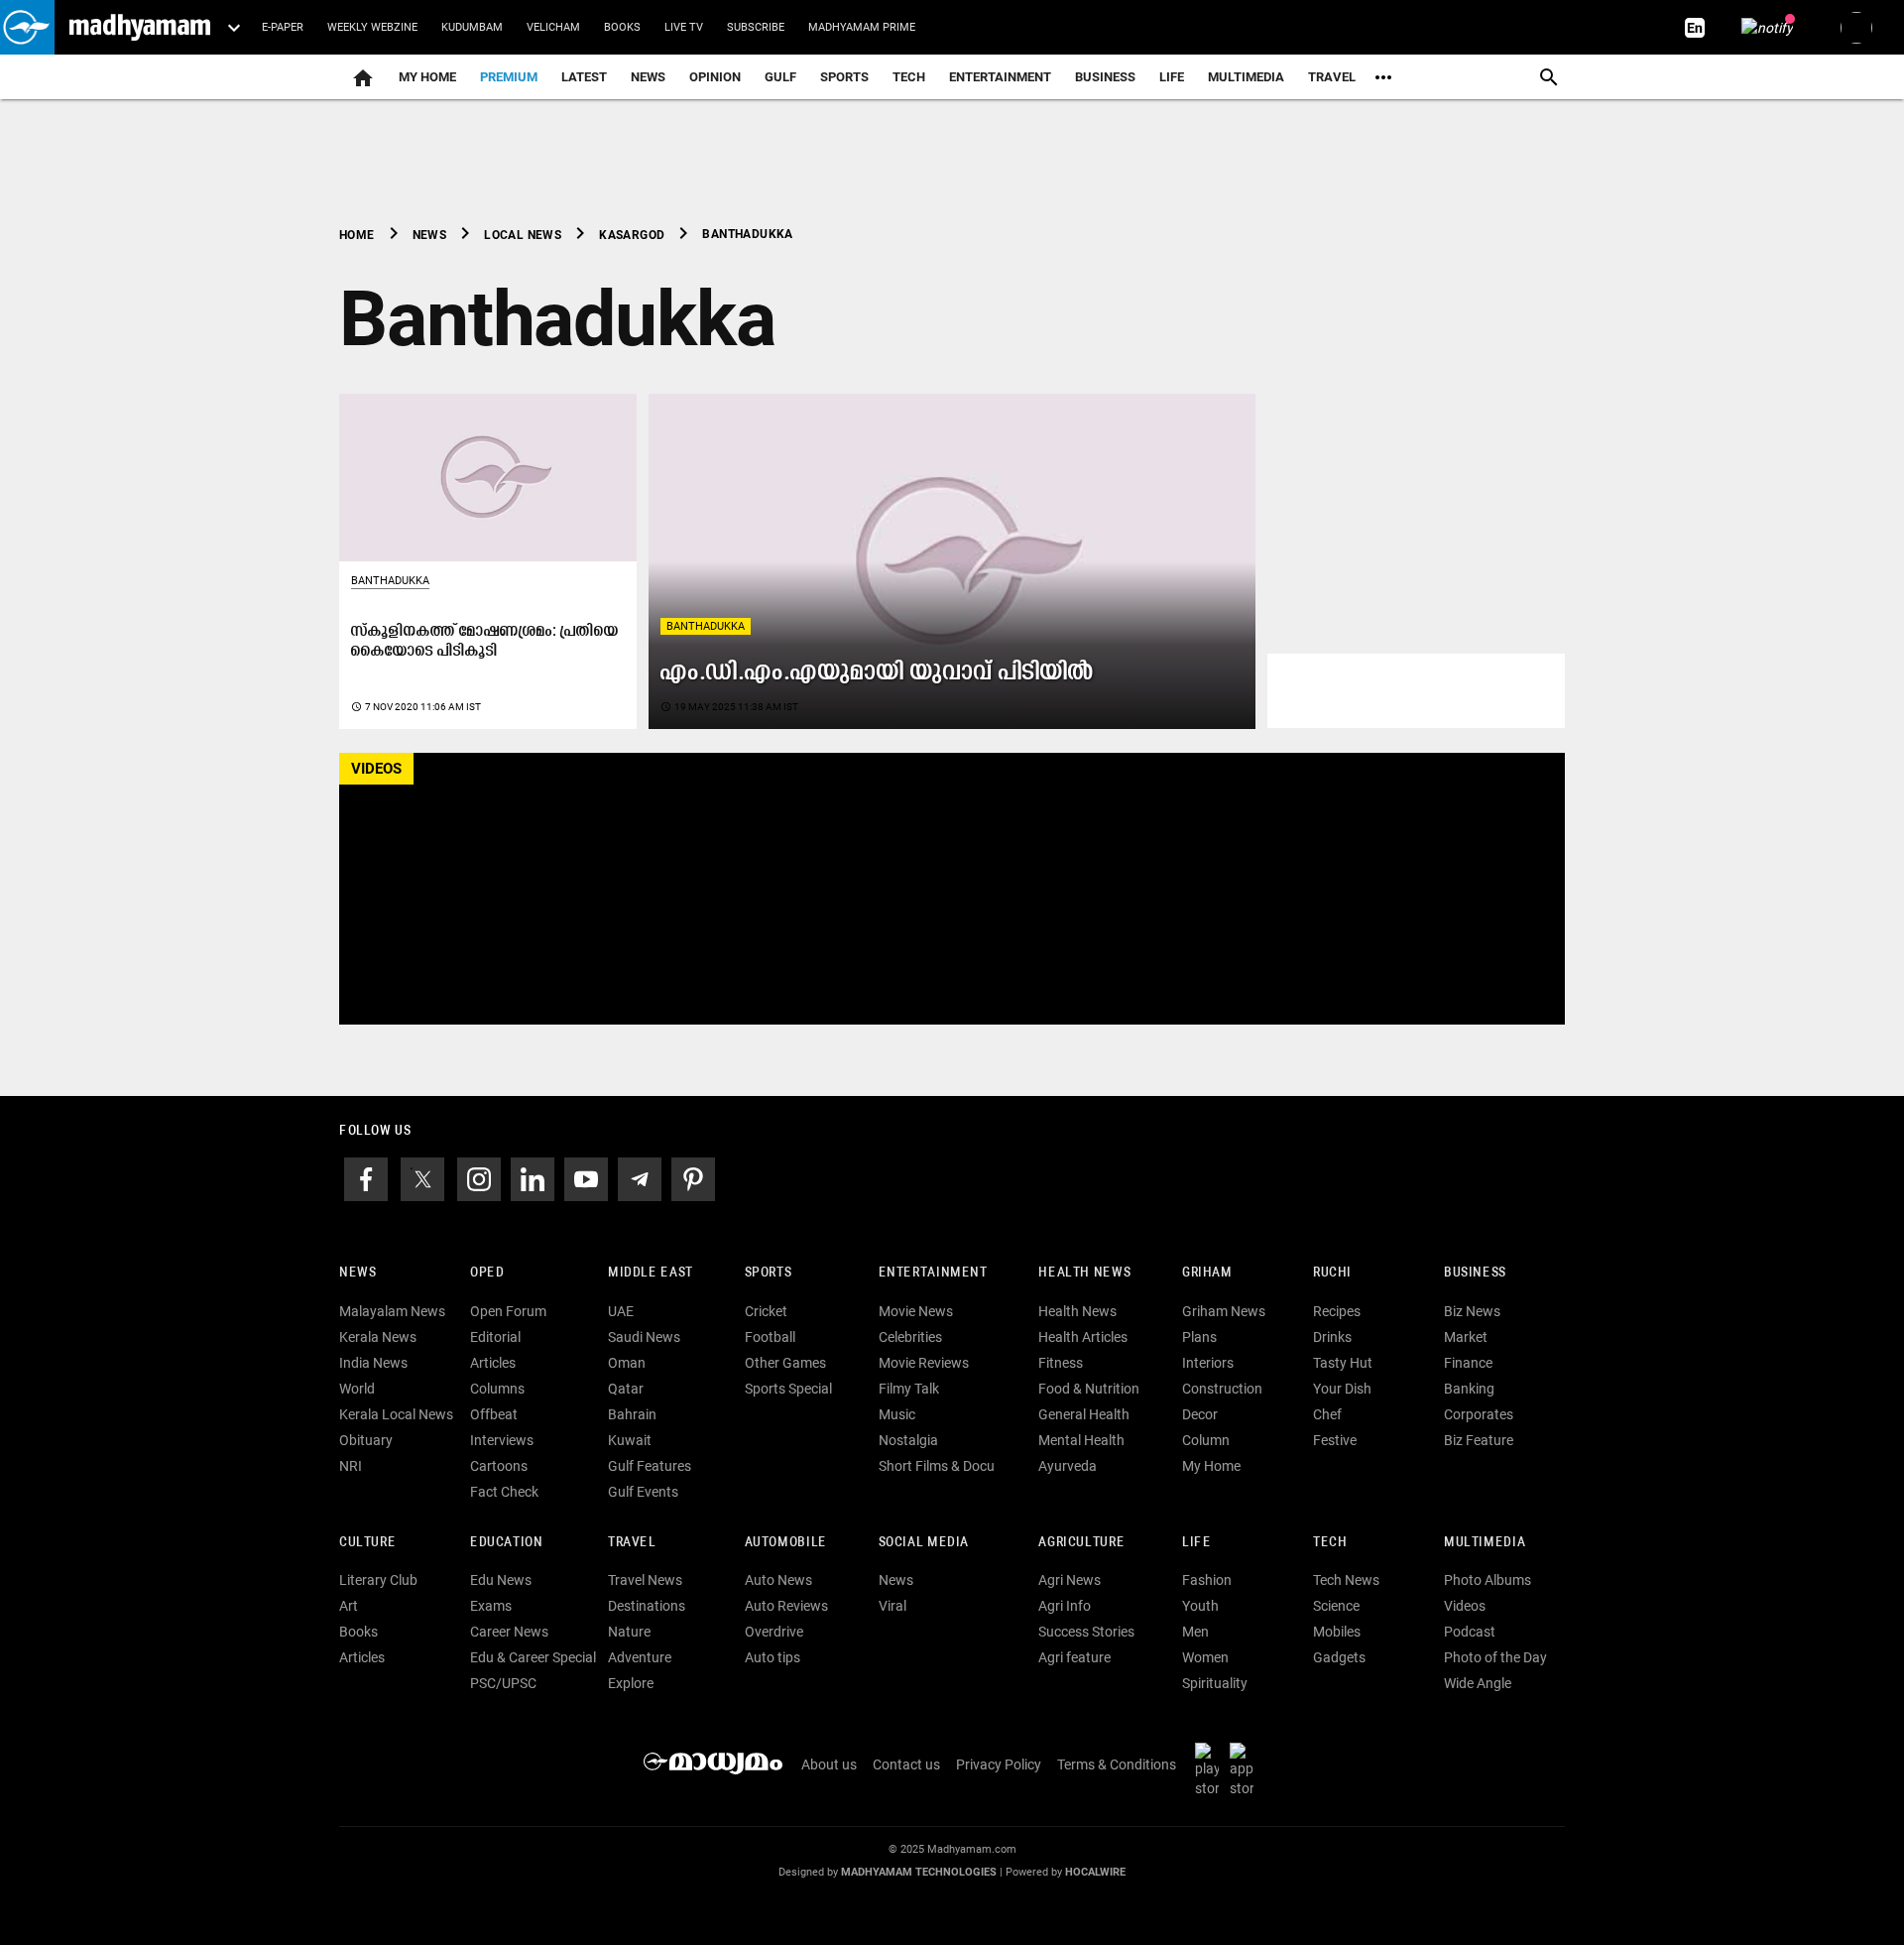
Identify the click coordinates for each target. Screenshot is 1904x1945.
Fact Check (504, 1492)
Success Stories (1086, 1632)
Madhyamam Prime (862, 27)
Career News (509, 1632)
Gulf (780, 77)
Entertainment (1000, 77)
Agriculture (1081, 1543)
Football (770, 1337)
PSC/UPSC (503, 1683)
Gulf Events (643, 1492)
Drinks (1332, 1337)
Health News (1084, 1273)
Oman (627, 1363)
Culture (367, 1543)
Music (897, 1414)
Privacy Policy (999, 1764)
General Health (1084, 1414)
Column (1206, 1440)
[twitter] (422, 1177)
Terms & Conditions (1117, 1764)
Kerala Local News (396, 1414)
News (648, 77)
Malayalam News (392, 1311)
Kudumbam (472, 27)
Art (349, 1606)
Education (507, 1543)
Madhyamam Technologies (919, 1872)
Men (1195, 1632)
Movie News (916, 1311)
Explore (631, 1683)
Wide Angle (1478, 1683)
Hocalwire (1095, 1872)
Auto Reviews (786, 1606)
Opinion (715, 77)
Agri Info (1065, 1606)
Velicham (553, 27)
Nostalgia (908, 1440)
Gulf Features (650, 1466)
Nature (629, 1632)
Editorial (495, 1337)
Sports (844, 77)
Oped (487, 1273)
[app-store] (1246, 1769)
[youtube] (586, 1177)
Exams (491, 1606)
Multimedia (1246, 77)
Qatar (626, 1389)
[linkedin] (533, 1177)
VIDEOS (376, 769)
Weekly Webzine (372, 27)
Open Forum (508, 1311)
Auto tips (773, 1657)
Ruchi (1332, 1273)
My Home (427, 77)
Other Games (785, 1363)
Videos (1465, 1606)
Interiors (1208, 1363)
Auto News (778, 1580)
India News (373, 1363)
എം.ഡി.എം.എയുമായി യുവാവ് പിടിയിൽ (877, 673)
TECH (909, 77)
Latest (584, 77)
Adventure (640, 1657)
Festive (1335, 1440)
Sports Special (788, 1389)
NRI (351, 1466)
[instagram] (479, 1177)
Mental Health (1081, 1440)
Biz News (1472, 1311)
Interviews (502, 1440)
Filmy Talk (909, 1389)
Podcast (1470, 1632)
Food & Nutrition (1089, 1389)
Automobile (786, 1543)
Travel (1332, 77)
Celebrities (910, 1337)
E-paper (283, 27)
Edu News (501, 1580)
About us (829, 1764)
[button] (27, 27)
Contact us (906, 1764)
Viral (892, 1606)
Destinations (647, 1606)
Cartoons (499, 1466)
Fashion (1207, 1580)
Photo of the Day (1495, 1657)
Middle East (651, 1273)
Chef (1327, 1414)
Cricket (766, 1311)
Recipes (1337, 1311)
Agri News (1070, 1580)
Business (1105, 77)
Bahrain (632, 1414)
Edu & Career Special (533, 1657)
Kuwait (630, 1440)
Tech (1330, 1543)
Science (1336, 1606)
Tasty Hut (1343, 1363)
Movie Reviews (924, 1363)
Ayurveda (1068, 1466)
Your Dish (1342, 1389)
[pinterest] (693, 1177)
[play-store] (1211, 1769)
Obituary (366, 1440)
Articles (493, 1363)
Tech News (1346, 1580)
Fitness (1061, 1363)
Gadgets (1339, 1657)
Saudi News (644, 1337)
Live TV (684, 27)
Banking (1469, 1389)
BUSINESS (1475, 1273)
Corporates (1479, 1414)
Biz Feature (1479, 1440)
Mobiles (1337, 1632)
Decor (1200, 1414)
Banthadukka (706, 626)
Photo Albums (1487, 1580)
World (357, 1389)
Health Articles (1083, 1337)
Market (1466, 1337)
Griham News (1224, 1311)
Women (1205, 1657)
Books (622, 27)
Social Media (924, 1543)
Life (1172, 77)
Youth (1200, 1606)
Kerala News (378, 1337)
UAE (621, 1311)
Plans (1199, 1337)
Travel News (645, 1580)
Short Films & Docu (937, 1466)
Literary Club (378, 1580)
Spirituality (1215, 1683)
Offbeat (494, 1414)
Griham (1207, 1273)
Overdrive (774, 1632)
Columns (497, 1389)
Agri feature (1074, 1657)
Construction (1222, 1389)
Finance (1468, 1363)
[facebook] (366, 1177)
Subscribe (756, 27)
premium (509, 77)
